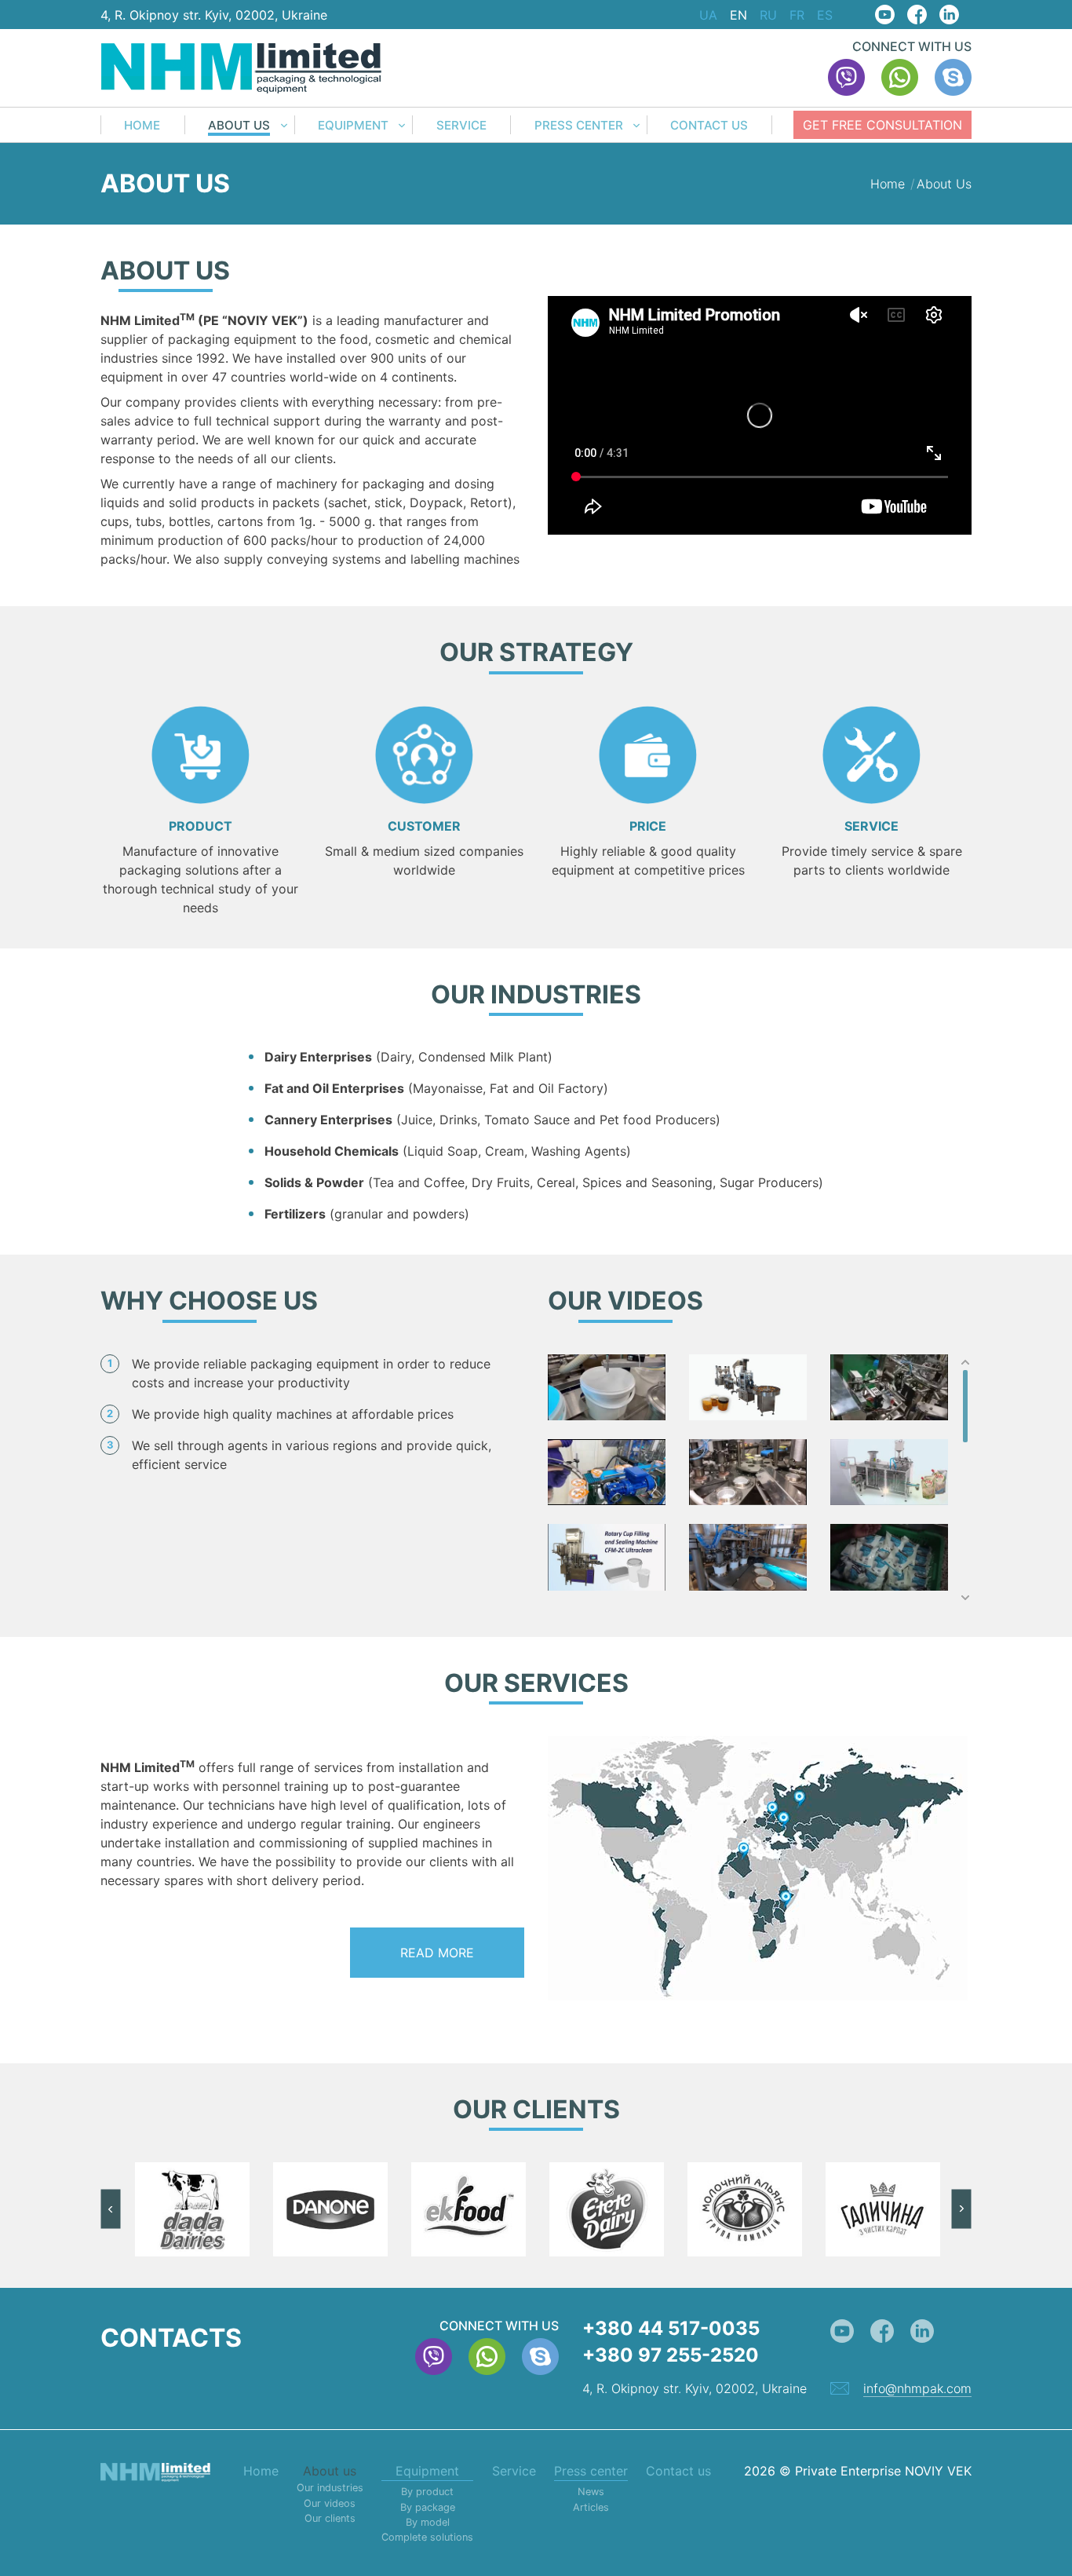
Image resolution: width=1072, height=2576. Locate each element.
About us (239, 126)
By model (428, 2522)
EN (738, 15)
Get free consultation (882, 125)
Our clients (330, 2518)
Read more (437, 1953)
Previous (111, 2209)
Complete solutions (427, 2537)
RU (768, 15)
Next (961, 2209)
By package (428, 2507)
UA (708, 15)
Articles (591, 2507)
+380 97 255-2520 (671, 2355)
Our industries (330, 2488)
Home (142, 126)
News (591, 2492)
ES (825, 15)
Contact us (709, 126)
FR (797, 15)
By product (427, 2492)
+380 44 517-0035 (671, 2328)
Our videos (330, 2503)
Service (461, 126)
